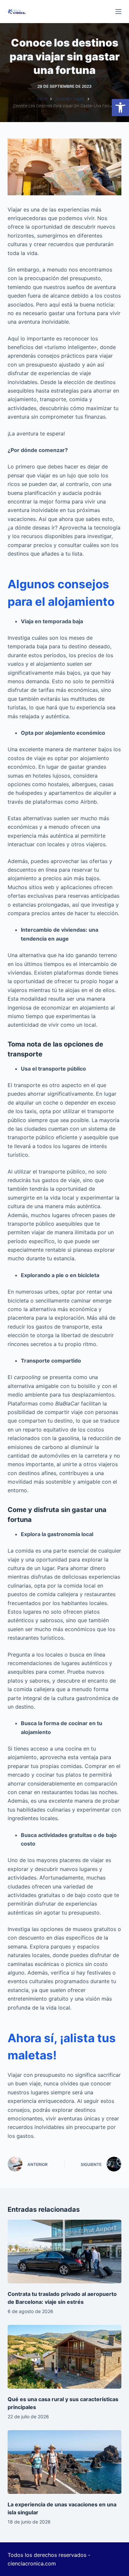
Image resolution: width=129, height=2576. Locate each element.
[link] (120, 108)
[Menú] (118, 12)
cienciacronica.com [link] (32, 2563)
